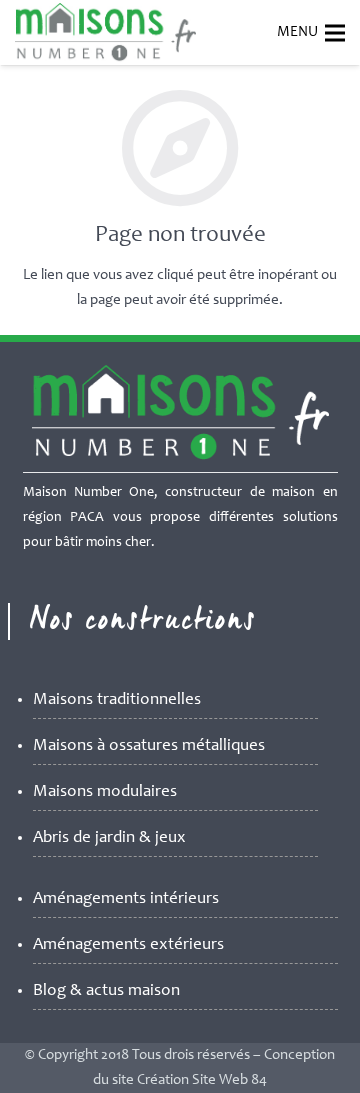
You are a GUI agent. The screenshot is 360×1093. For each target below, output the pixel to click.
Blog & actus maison (106, 991)
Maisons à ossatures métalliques (149, 746)
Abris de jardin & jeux (109, 838)
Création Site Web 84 (202, 1080)
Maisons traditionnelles (117, 700)
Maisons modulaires (105, 792)
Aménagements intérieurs (126, 899)
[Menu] (335, 33)
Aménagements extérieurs (128, 945)
